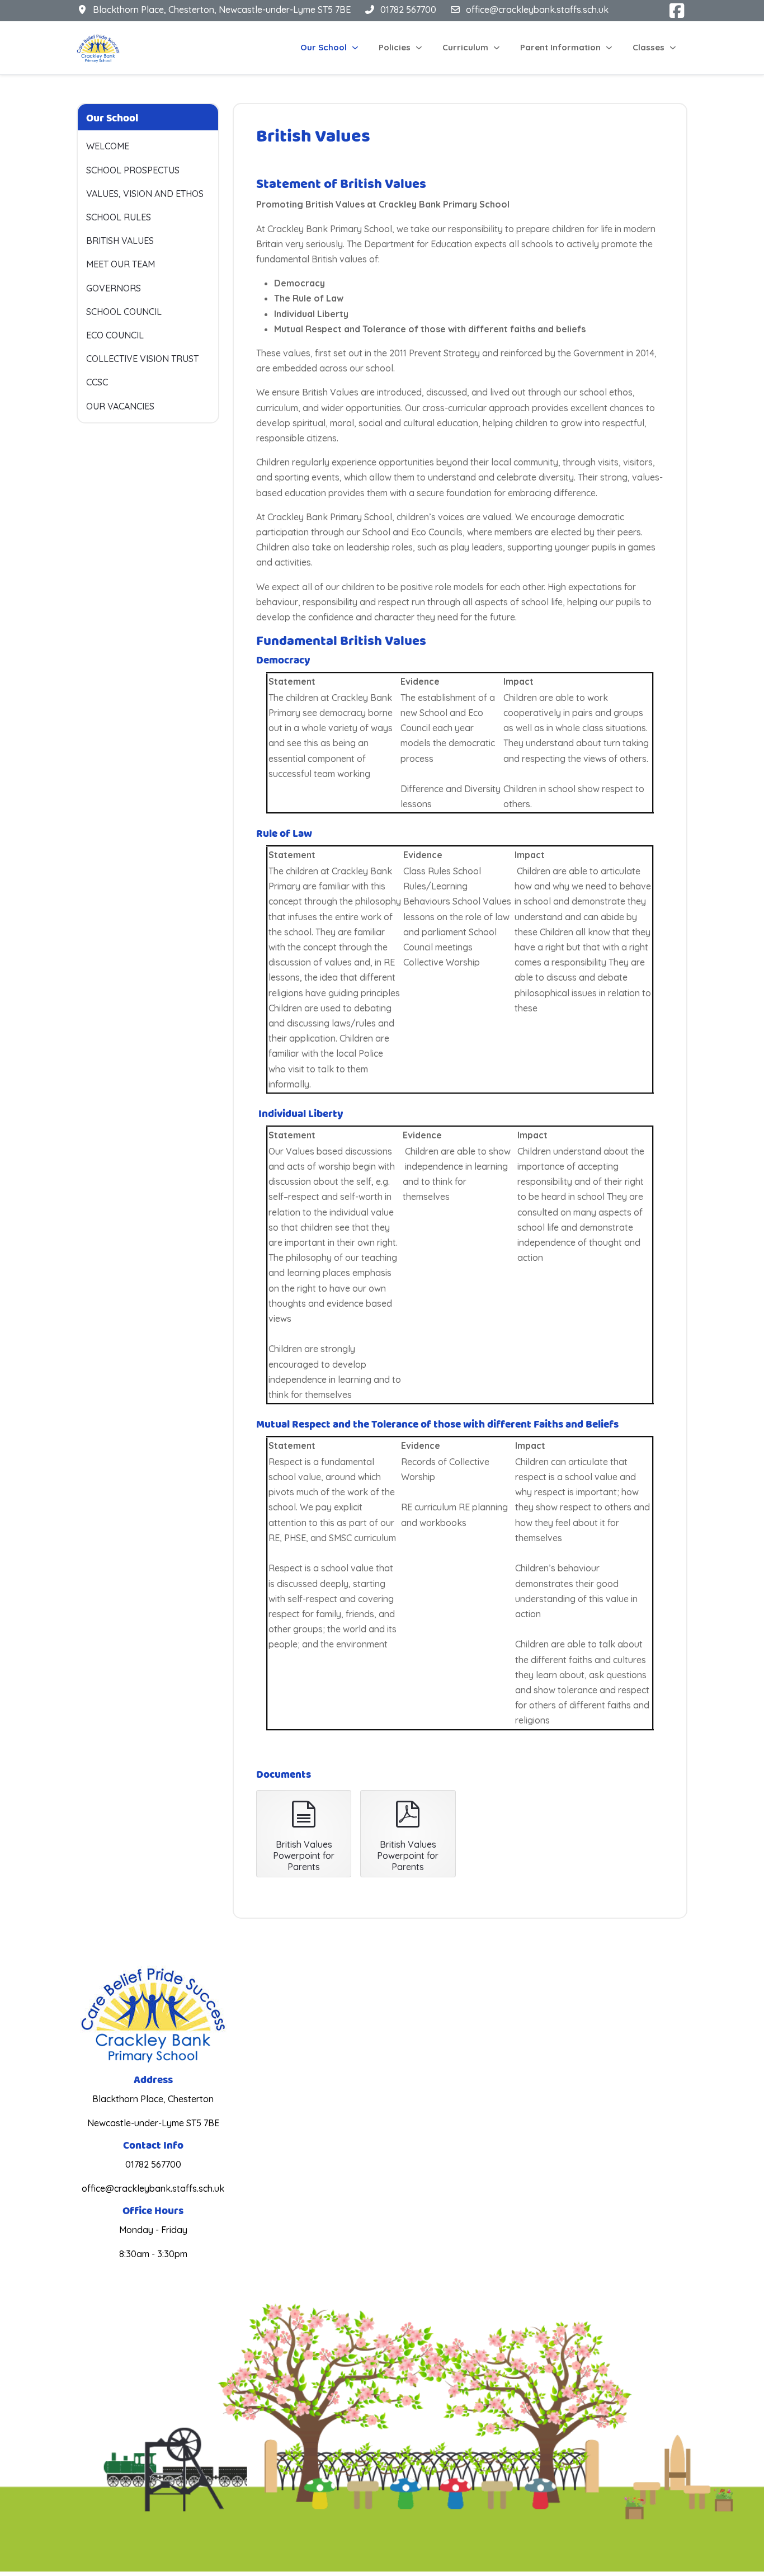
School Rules (119, 217)
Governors (114, 288)
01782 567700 (408, 10)
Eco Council (115, 335)
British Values (120, 241)
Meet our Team (121, 264)
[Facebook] (677, 11)
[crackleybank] (98, 48)
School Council (124, 312)
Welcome (108, 146)
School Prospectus (133, 170)
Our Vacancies (120, 406)
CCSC (97, 382)
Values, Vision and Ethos (145, 194)
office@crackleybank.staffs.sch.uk (537, 10)
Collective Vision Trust (142, 359)
